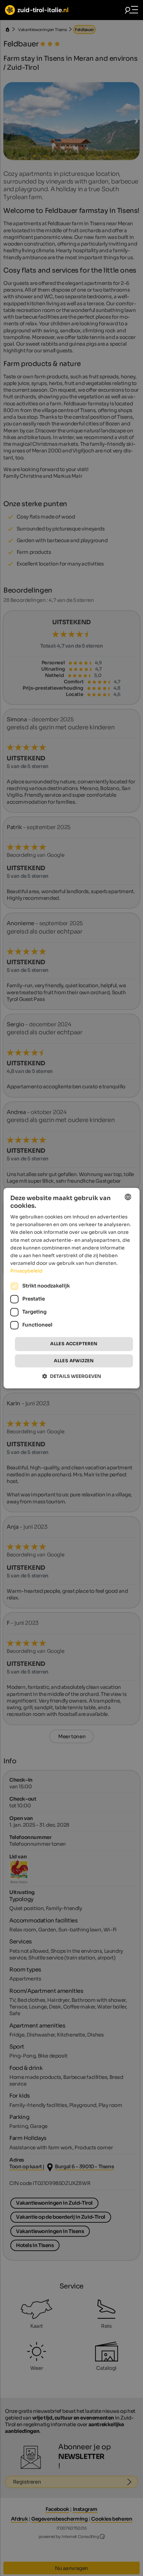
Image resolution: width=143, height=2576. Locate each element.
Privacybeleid (26, 1271)
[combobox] (128, 1197)
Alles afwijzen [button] (74, 1361)
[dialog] (72, 1288)
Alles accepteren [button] (74, 1344)
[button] (72, 1376)
